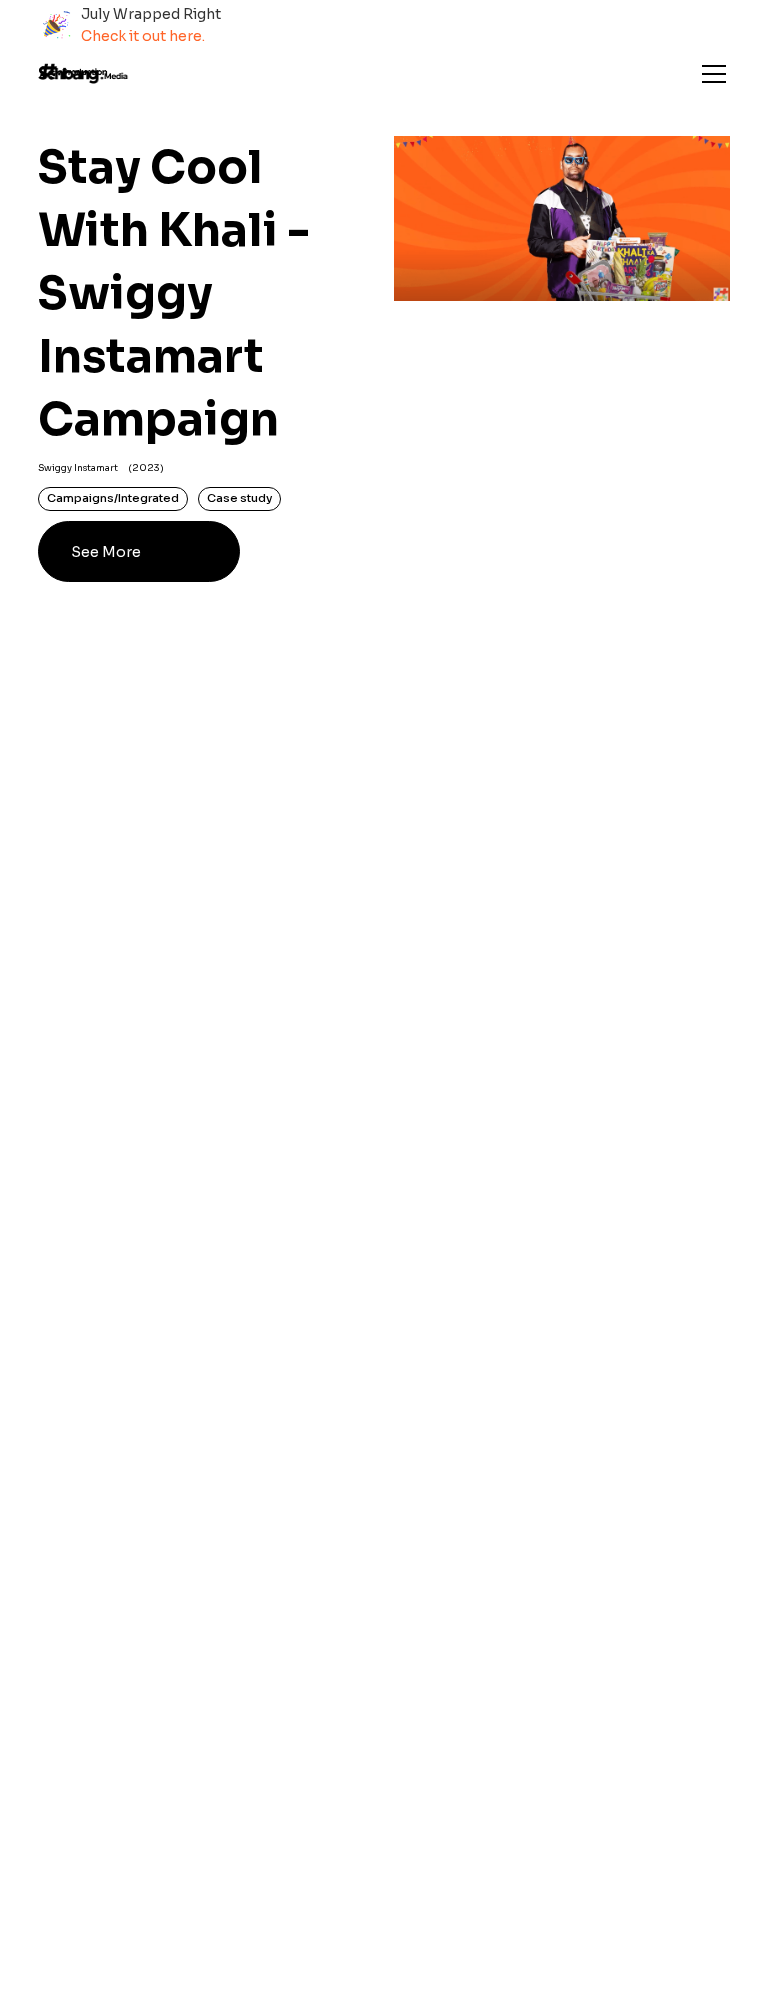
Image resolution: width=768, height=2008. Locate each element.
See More (106, 552)
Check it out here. (143, 36)
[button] (710, 74)
